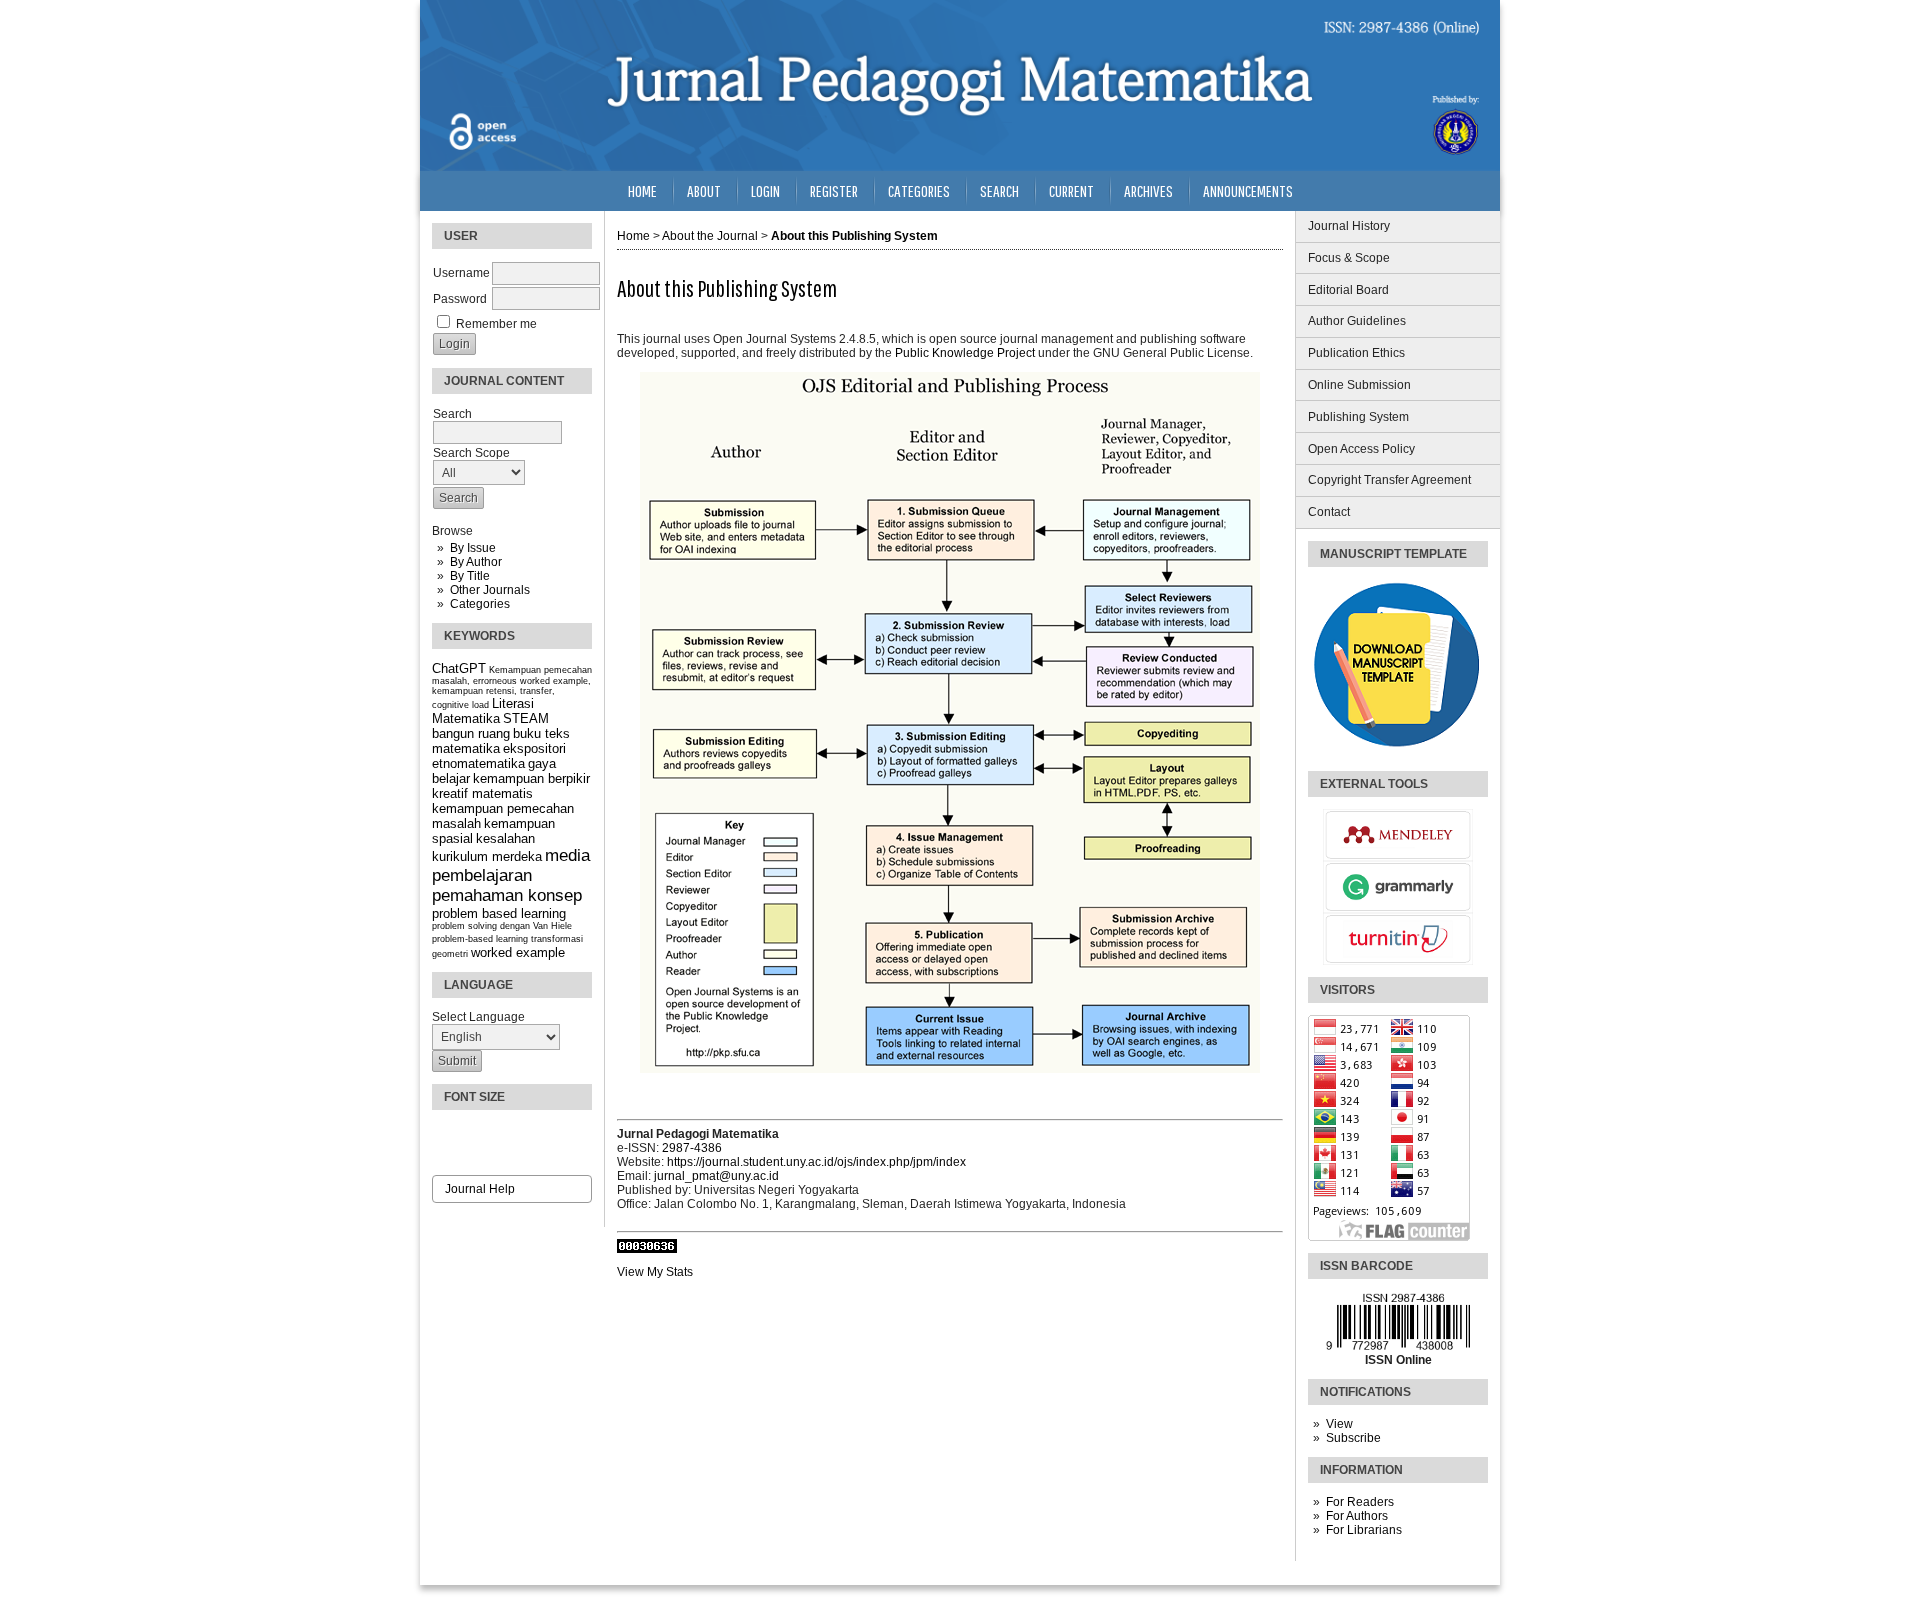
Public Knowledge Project (965, 353)
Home (642, 190)
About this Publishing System (854, 236)
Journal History (1349, 226)
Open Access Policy (1361, 449)
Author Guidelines (1357, 321)
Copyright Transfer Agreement (1389, 480)
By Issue (473, 548)
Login (765, 190)
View (1339, 1424)
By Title (470, 576)
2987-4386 (692, 1148)
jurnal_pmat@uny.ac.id (716, 1176)
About (704, 190)
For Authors (1357, 1516)
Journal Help (480, 1189)
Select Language (478, 1017)
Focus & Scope (1349, 258)
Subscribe (1353, 1438)
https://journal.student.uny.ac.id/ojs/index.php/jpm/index (816, 1162)
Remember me (496, 324)
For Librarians (1364, 1530)
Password (460, 299)
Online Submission (1359, 385)
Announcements (1248, 190)
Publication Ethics (1356, 353)
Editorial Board (1348, 290)
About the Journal (710, 236)
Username (461, 273)
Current (1071, 190)
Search (999, 190)
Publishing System (1358, 417)
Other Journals (490, 590)
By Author (476, 562)
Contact (1329, 512)
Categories (480, 604)
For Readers (1360, 1502)
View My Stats (655, 1272)
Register (834, 190)
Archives (1148, 190)
